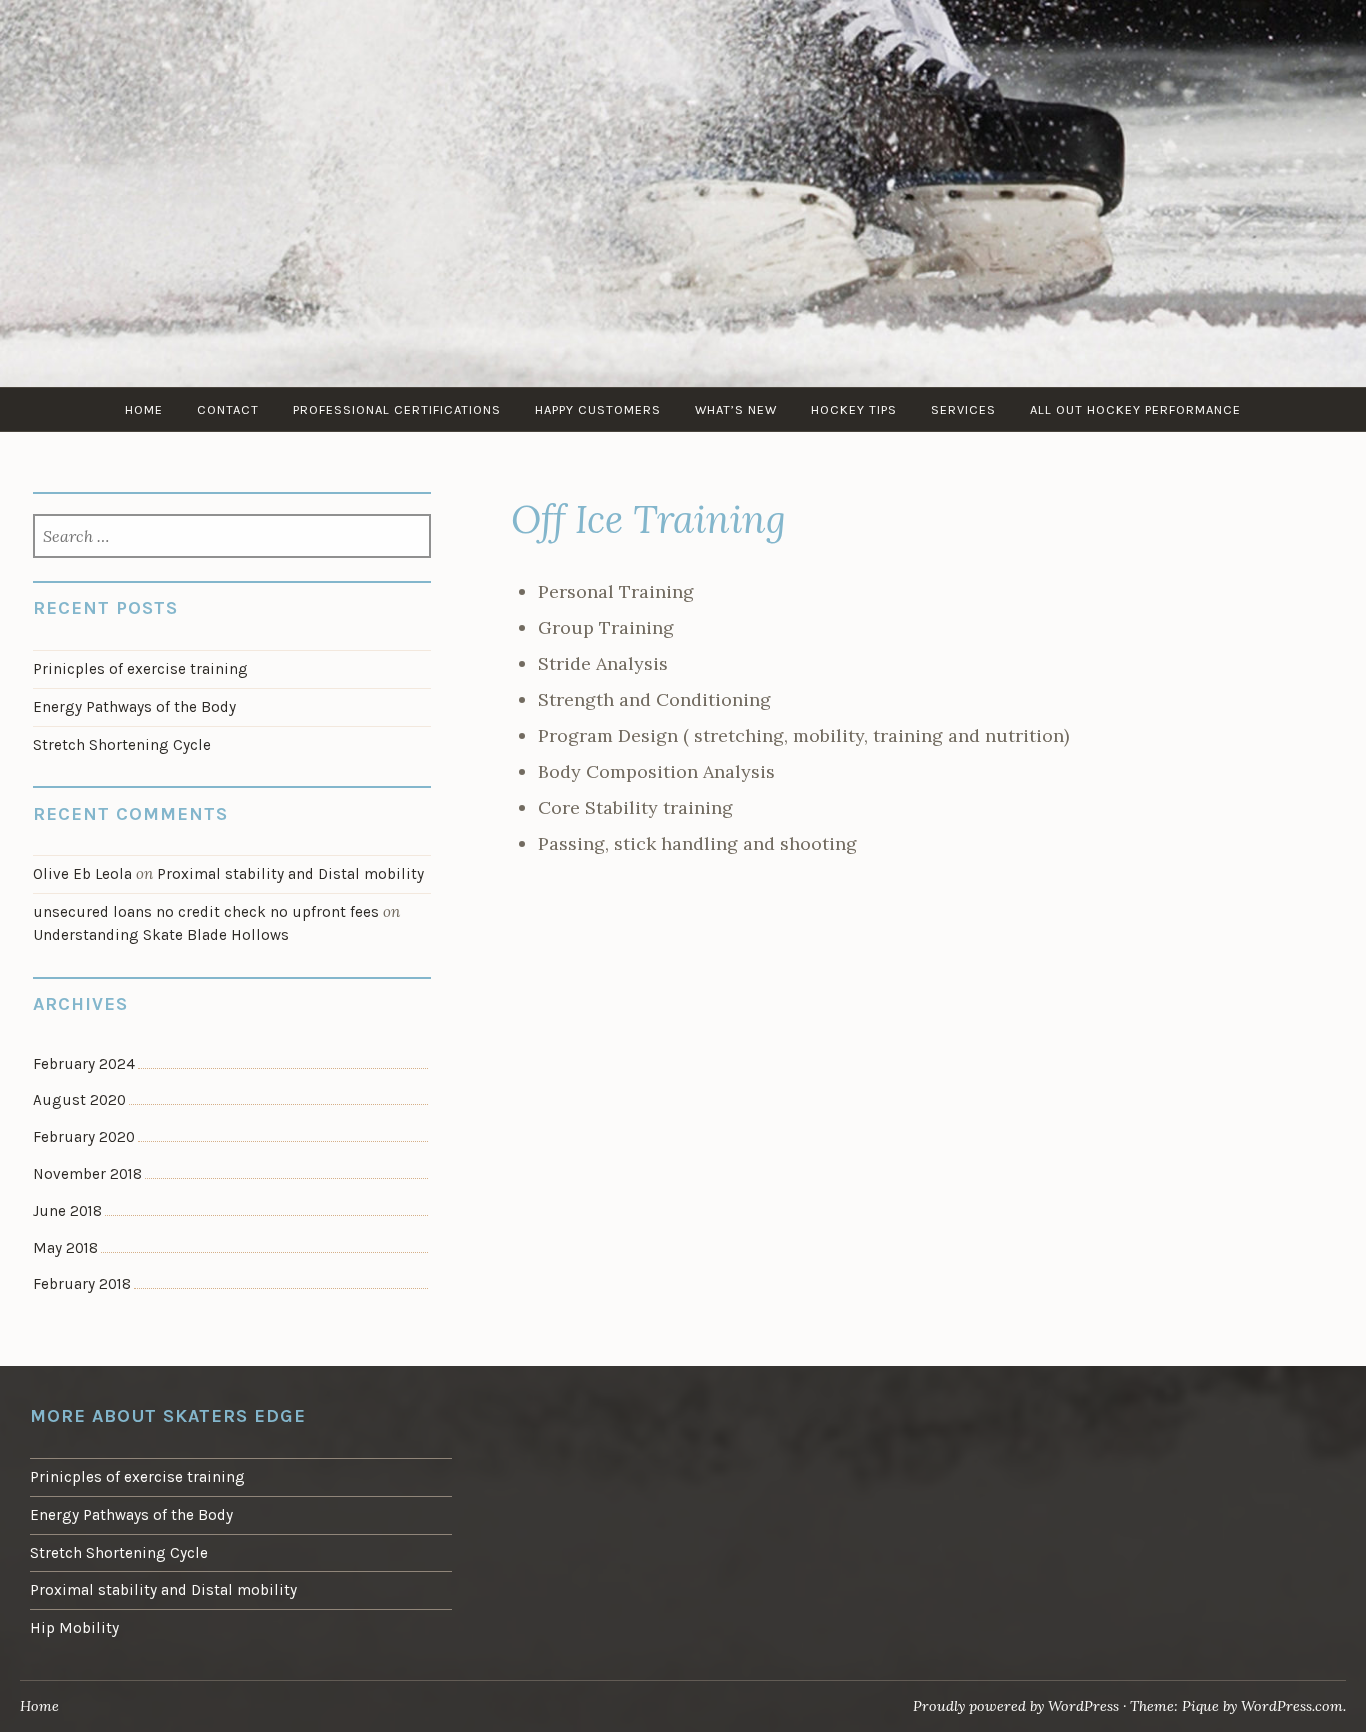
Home (144, 409)
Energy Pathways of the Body (134, 707)
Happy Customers (598, 409)
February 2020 (84, 1137)
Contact (228, 409)
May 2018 (65, 1248)
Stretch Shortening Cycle (122, 745)
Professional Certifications (397, 409)
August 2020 (79, 1100)
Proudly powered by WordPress (1016, 1706)
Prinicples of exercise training (140, 669)
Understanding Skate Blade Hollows (161, 935)
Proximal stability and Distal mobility (290, 874)
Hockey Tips (854, 409)
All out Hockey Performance (1135, 409)
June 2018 (67, 1211)
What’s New (736, 409)
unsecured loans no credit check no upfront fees (206, 912)
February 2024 (84, 1064)
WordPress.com (1292, 1706)
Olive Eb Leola (82, 874)
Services (963, 409)
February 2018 (82, 1284)
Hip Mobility (74, 1628)
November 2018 (87, 1174)
